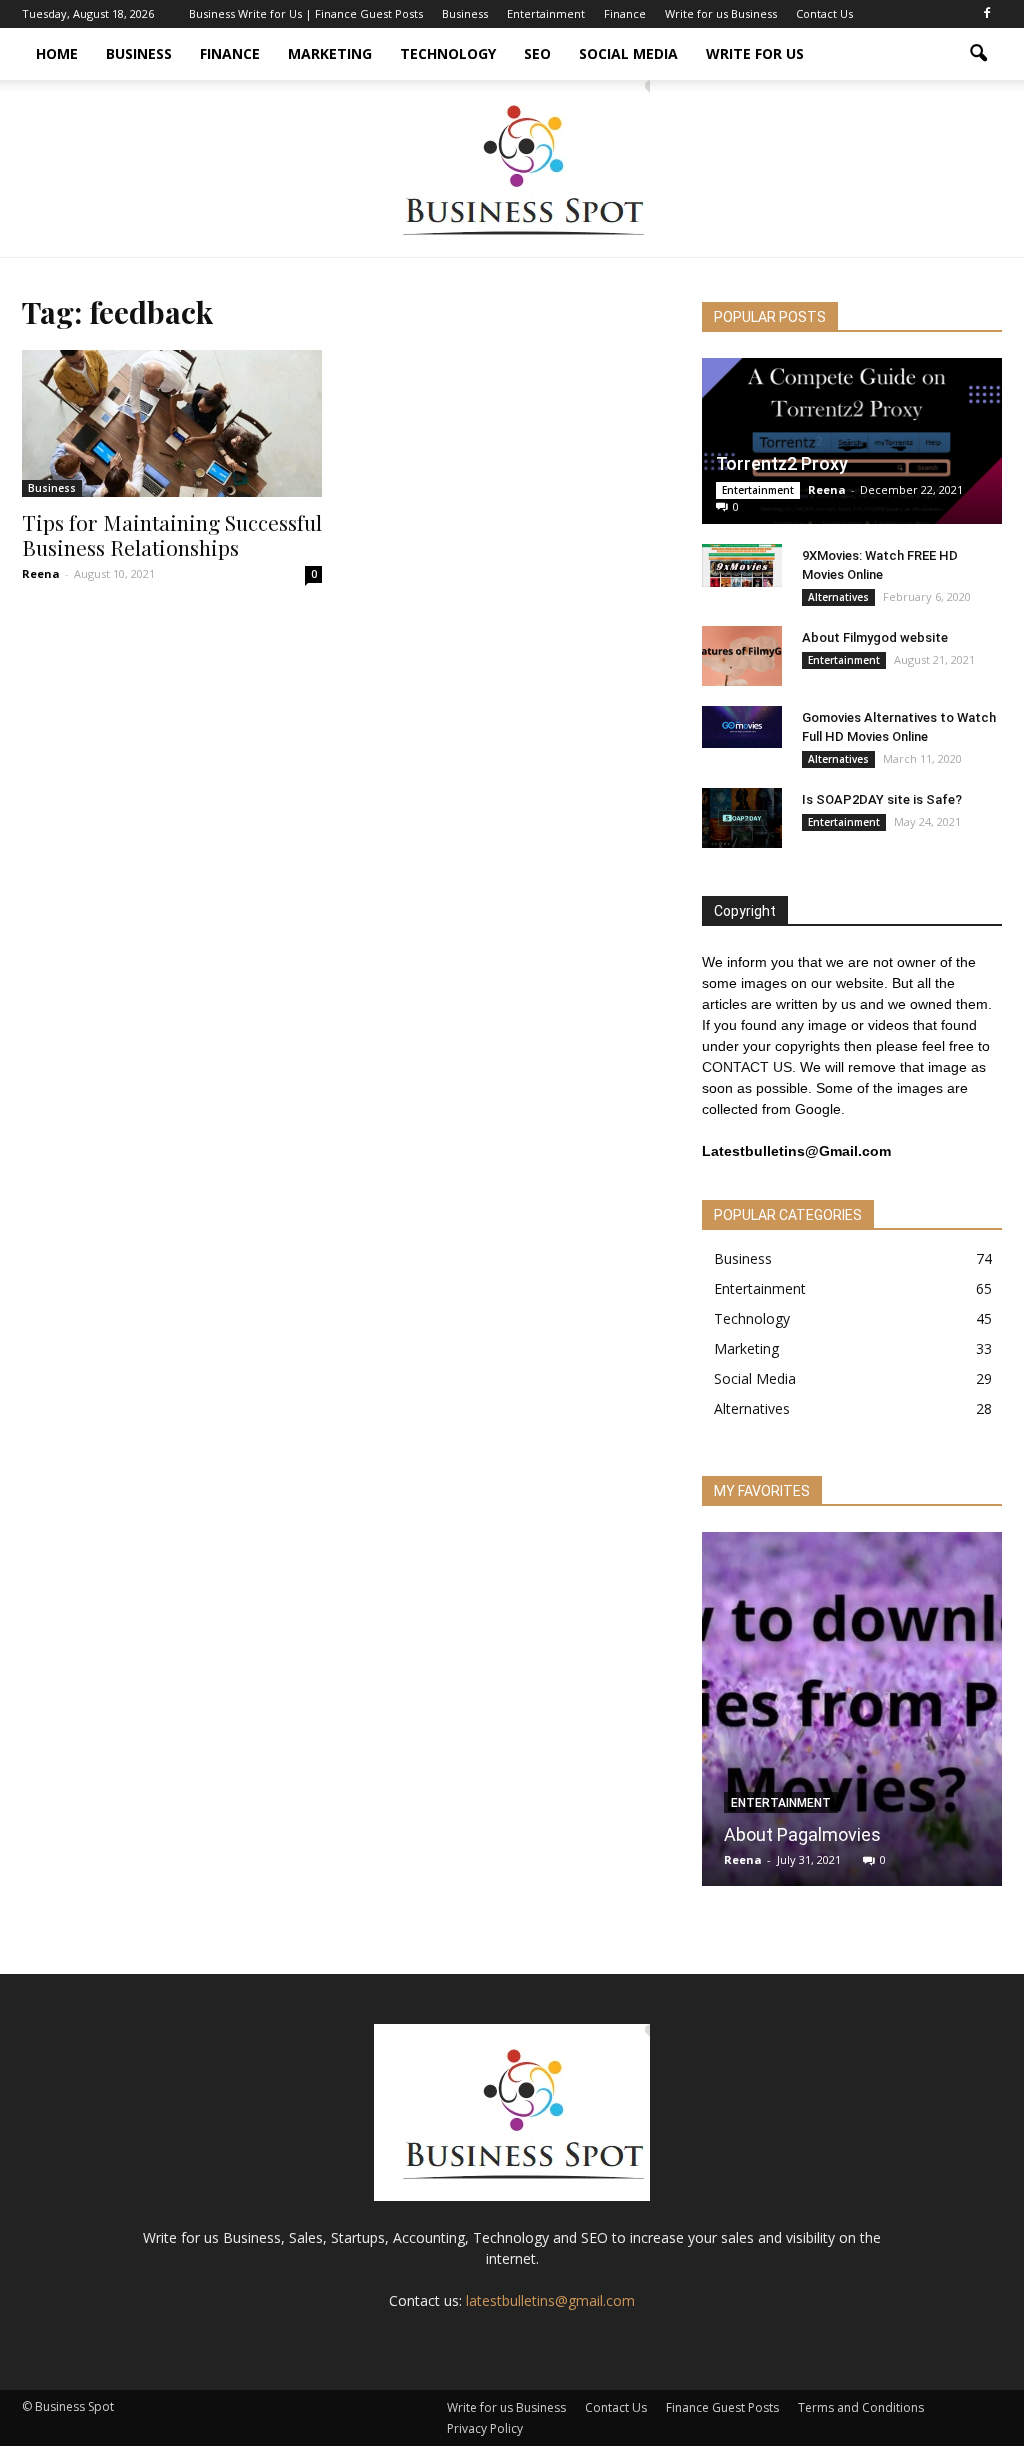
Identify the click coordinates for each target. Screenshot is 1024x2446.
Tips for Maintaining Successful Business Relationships (172, 534)
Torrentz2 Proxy (782, 463)
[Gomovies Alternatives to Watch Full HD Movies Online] (742, 727)
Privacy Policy (485, 2428)
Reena (41, 573)
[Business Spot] (512, 168)
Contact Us (824, 13)
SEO (537, 53)
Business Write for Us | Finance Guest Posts (306, 13)
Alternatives (838, 597)
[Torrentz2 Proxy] (852, 441)
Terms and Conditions (861, 2407)
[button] (978, 54)
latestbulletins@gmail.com (550, 2300)
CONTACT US (747, 1067)
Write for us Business (721, 13)
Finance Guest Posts (722, 2407)
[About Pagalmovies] (852, 1717)
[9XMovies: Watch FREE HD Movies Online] (742, 565)
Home (57, 53)
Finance (625, 13)
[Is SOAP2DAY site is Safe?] (742, 818)
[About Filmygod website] (742, 656)
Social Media (628, 53)
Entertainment (546, 13)
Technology (448, 53)
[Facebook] (987, 14)
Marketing (330, 53)
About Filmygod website (875, 637)
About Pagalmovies (802, 1834)
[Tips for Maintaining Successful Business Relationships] (172, 423)
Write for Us (755, 53)
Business (465, 13)
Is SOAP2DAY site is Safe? (882, 799)
